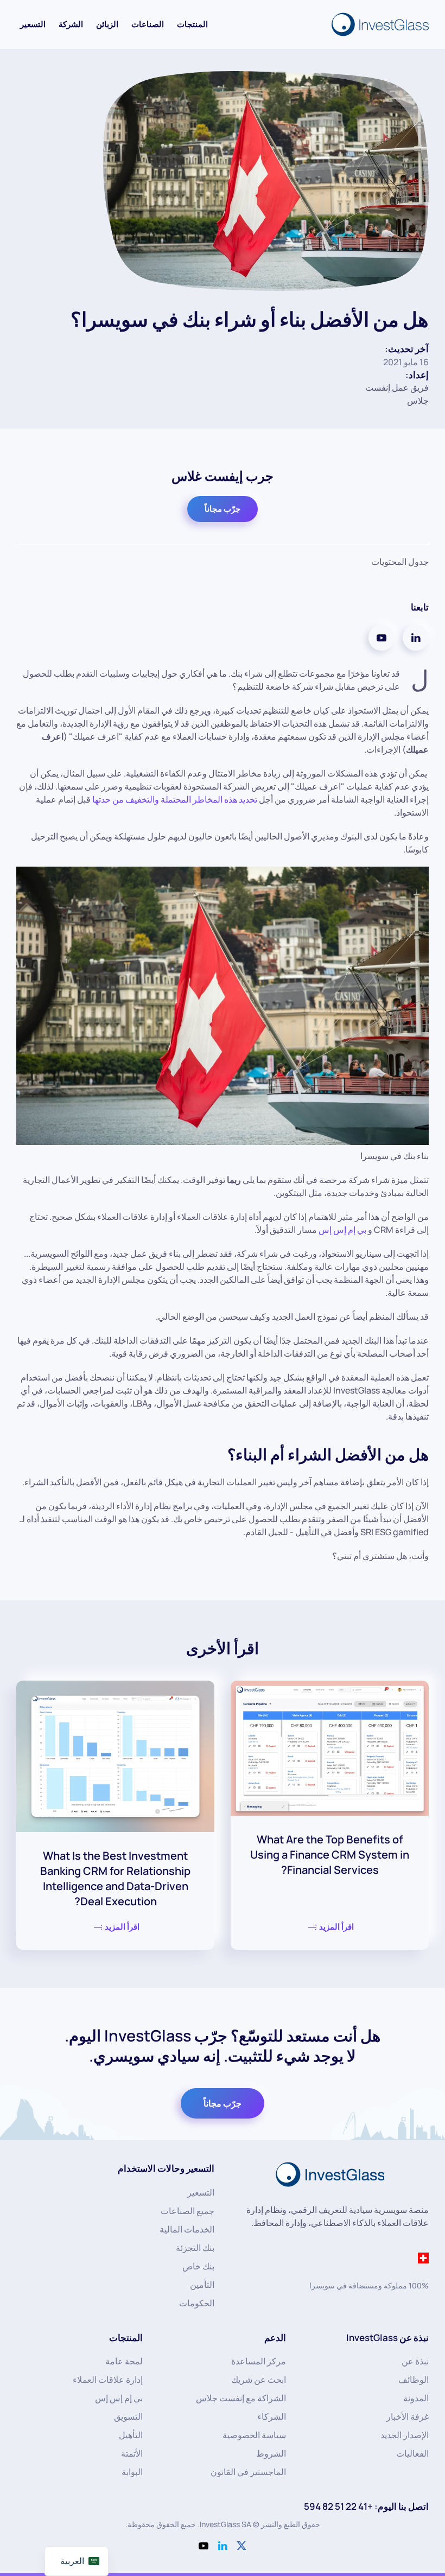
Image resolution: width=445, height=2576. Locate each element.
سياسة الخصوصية (254, 2435)
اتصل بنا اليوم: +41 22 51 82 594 (366, 2506)
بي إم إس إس (342, 1230)
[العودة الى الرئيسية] (378, 24)
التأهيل (131, 2435)
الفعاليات (412, 2453)
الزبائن (107, 24)
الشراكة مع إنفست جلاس (241, 2398)
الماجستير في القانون (248, 2472)
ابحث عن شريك (259, 2380)
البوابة (132, 2472)
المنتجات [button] (192, 24)
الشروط (271, 2453)
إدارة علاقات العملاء (108, 2380)
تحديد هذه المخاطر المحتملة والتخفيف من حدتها (175, 799)
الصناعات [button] (148, 24)
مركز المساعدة (259, 2361)
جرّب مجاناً (223, 509)
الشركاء (272, 2416)
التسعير (33, 24)
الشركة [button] (71, 24)
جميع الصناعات (187, 2211)
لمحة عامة (124, 2361)
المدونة (416, 2398)
